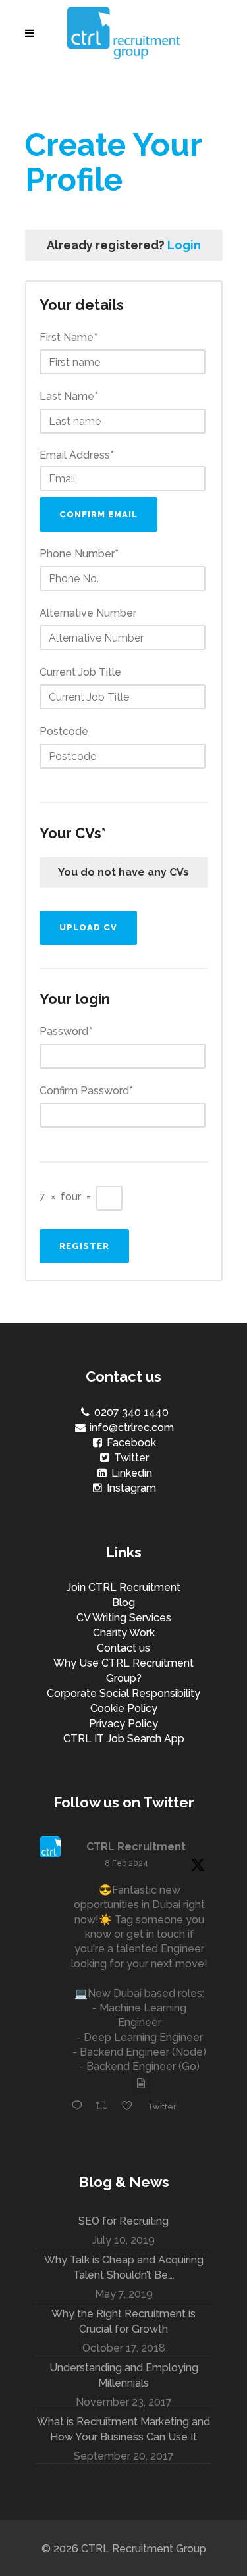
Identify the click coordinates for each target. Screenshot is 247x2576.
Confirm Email (98, 514)
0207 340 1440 (130, 1412)
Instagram (130, 1488)
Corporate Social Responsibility (123, 1693)
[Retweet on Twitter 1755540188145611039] (105, 2107)
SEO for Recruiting (123, 2221)
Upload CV (88, 927)
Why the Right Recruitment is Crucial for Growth (123, 2321)
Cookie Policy (124, 1708)
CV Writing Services (124, 1618)
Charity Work (124, 1633)
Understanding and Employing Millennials (124, 2375)
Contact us (123, 1648)
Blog (123, 1603)
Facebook (130, 1443)
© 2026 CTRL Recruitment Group (124, 2549)
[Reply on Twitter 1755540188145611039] (80, 2107)
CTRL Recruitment (136, 1847)
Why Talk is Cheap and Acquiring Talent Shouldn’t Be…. (124, 2267)
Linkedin (130, 1473)
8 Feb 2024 (126, 1863)
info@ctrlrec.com (130, 1427)
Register (84, 1246)
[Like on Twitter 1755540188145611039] (131, 2107)
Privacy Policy (123, 1724)
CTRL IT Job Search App (124, 1739)
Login (184, 245)
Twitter (130, 1458)
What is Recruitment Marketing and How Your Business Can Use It (123, 2429)
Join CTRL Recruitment (123, 1587)
